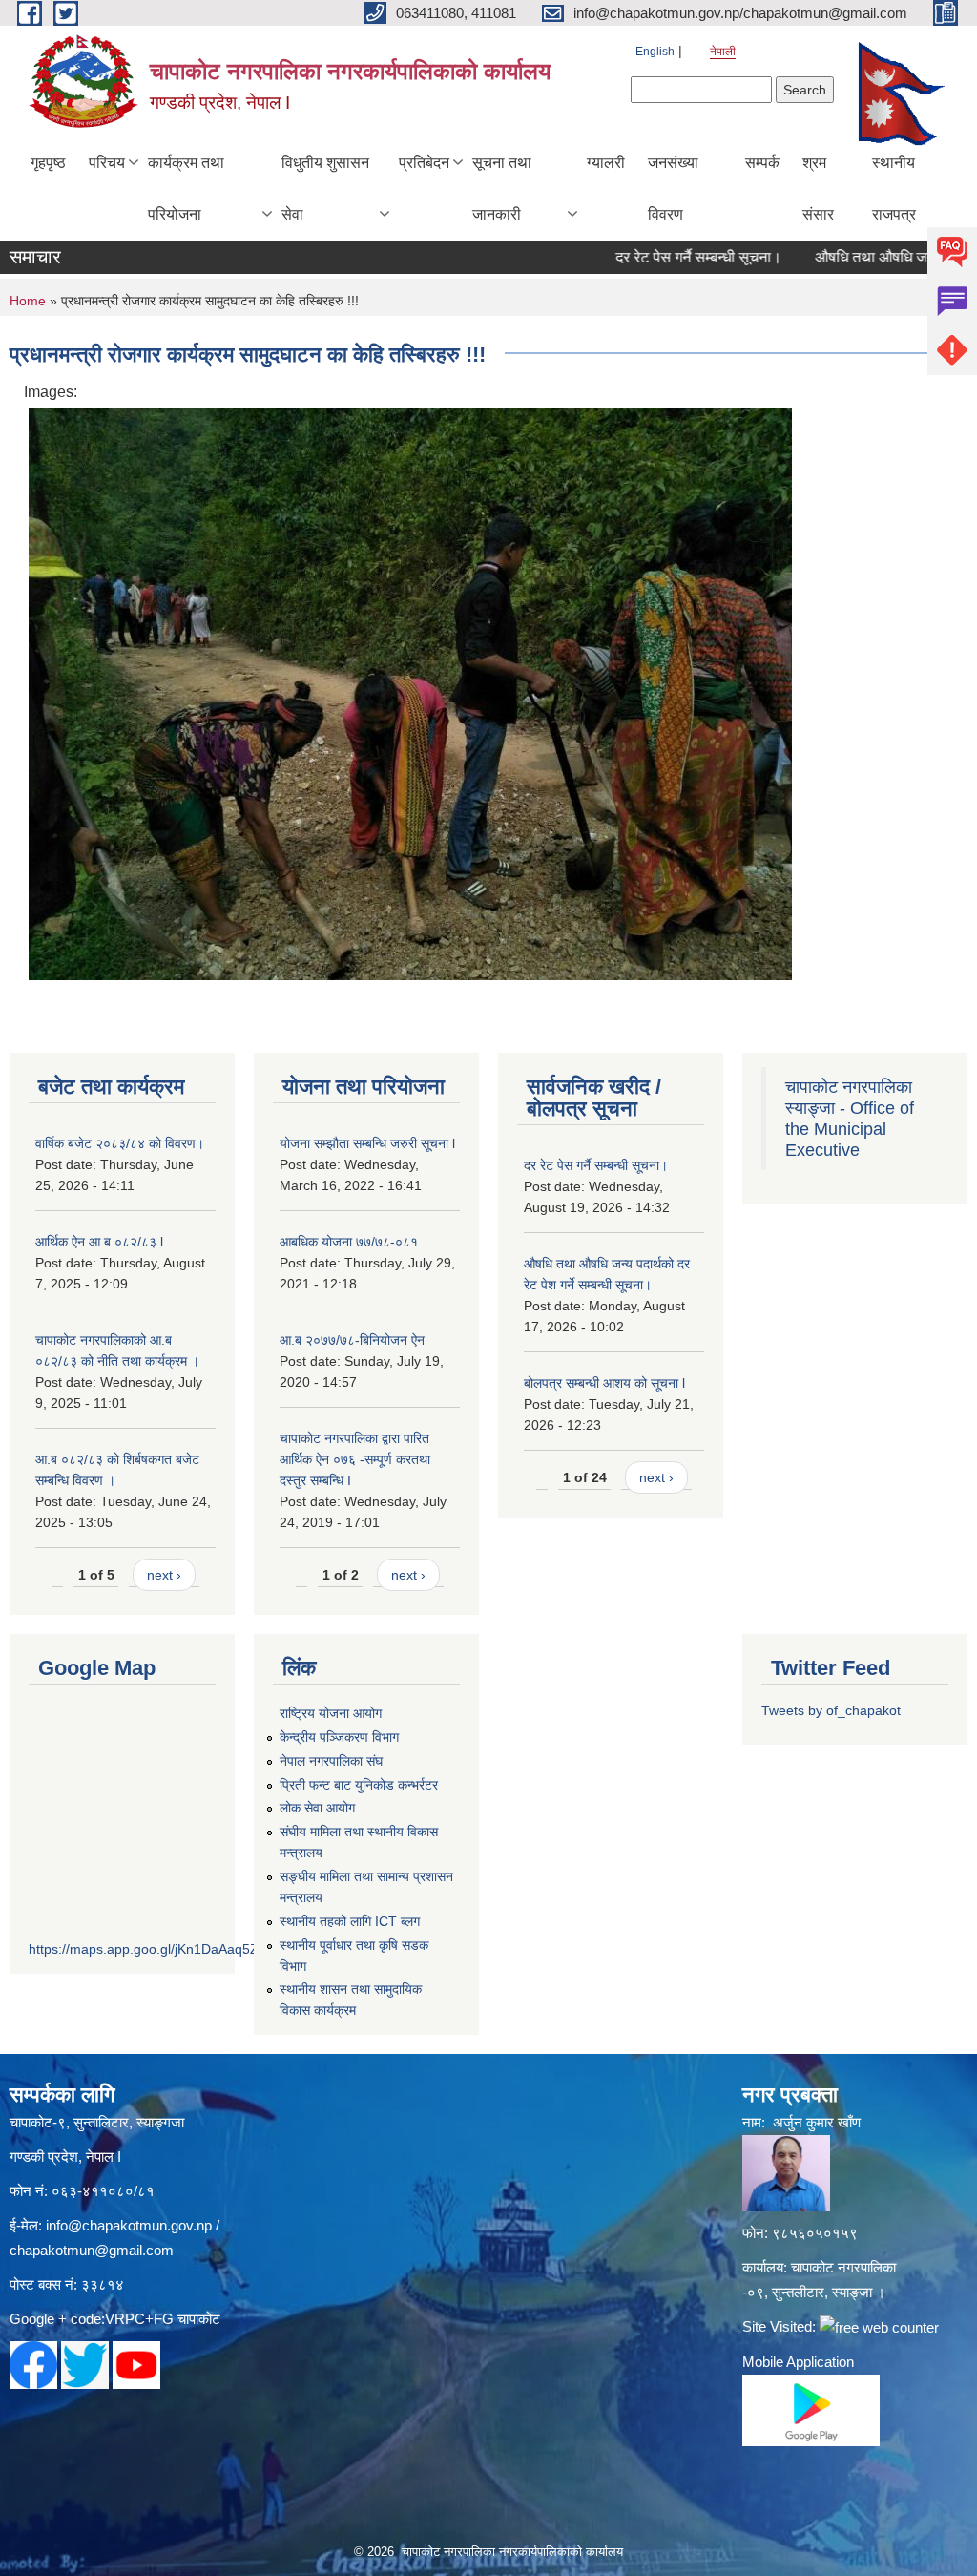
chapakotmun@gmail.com (92, 2250)
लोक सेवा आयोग (317, 1808)
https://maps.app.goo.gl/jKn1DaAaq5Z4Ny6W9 (169, 1949)
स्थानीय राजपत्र (894, 188)
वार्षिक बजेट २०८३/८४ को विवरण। (120, 1143)
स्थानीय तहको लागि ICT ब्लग (350, 1921)
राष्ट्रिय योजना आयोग (331, 1713)
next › (164, 1575)
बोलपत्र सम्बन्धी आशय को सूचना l (604, 1383)
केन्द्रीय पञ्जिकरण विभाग (339, 1737)
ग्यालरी (606, 163)
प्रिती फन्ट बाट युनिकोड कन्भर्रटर (359, 1785)
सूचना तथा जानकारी (502, 188)
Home (28, 301)
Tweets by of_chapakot (831, 1710)
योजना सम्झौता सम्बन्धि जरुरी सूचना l (367, 1143)
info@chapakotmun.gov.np (129, 2225)
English (655, 52)
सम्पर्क (762, 163)
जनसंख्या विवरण (673, 188)
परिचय (107, 163)
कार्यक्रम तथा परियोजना (186, 188)
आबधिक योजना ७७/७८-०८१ (349, 1242)
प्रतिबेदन (424, 163)
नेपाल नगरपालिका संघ (331, 1761)
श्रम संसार (818, 188)
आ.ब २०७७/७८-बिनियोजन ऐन (352, 1340)
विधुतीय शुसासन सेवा (325, 188)
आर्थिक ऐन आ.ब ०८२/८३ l (99, 1242)
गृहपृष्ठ (48, 163)
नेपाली (723, 52)
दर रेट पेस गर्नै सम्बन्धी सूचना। (659, 257)
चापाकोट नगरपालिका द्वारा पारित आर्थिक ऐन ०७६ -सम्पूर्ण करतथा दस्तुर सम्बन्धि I (355, 1459)
